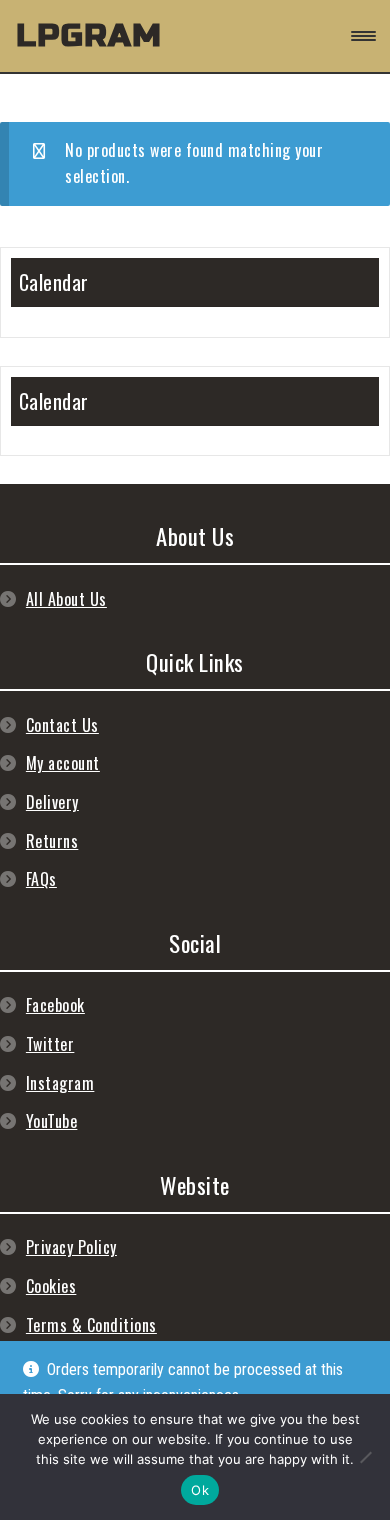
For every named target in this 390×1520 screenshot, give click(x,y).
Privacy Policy (71, 1247)
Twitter (50, 1044)
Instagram (60, 1083)
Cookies (51, 1286)
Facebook (55, 1005)
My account (63, 763)
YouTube (52, 1121)
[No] (365, 1457)
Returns (52, 841)
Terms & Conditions (91, 1325)
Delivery (52, 802)
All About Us (66, 599)
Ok (200, 1490)
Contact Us (62, 725)
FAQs (41, 879)
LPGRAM (89, 35)
